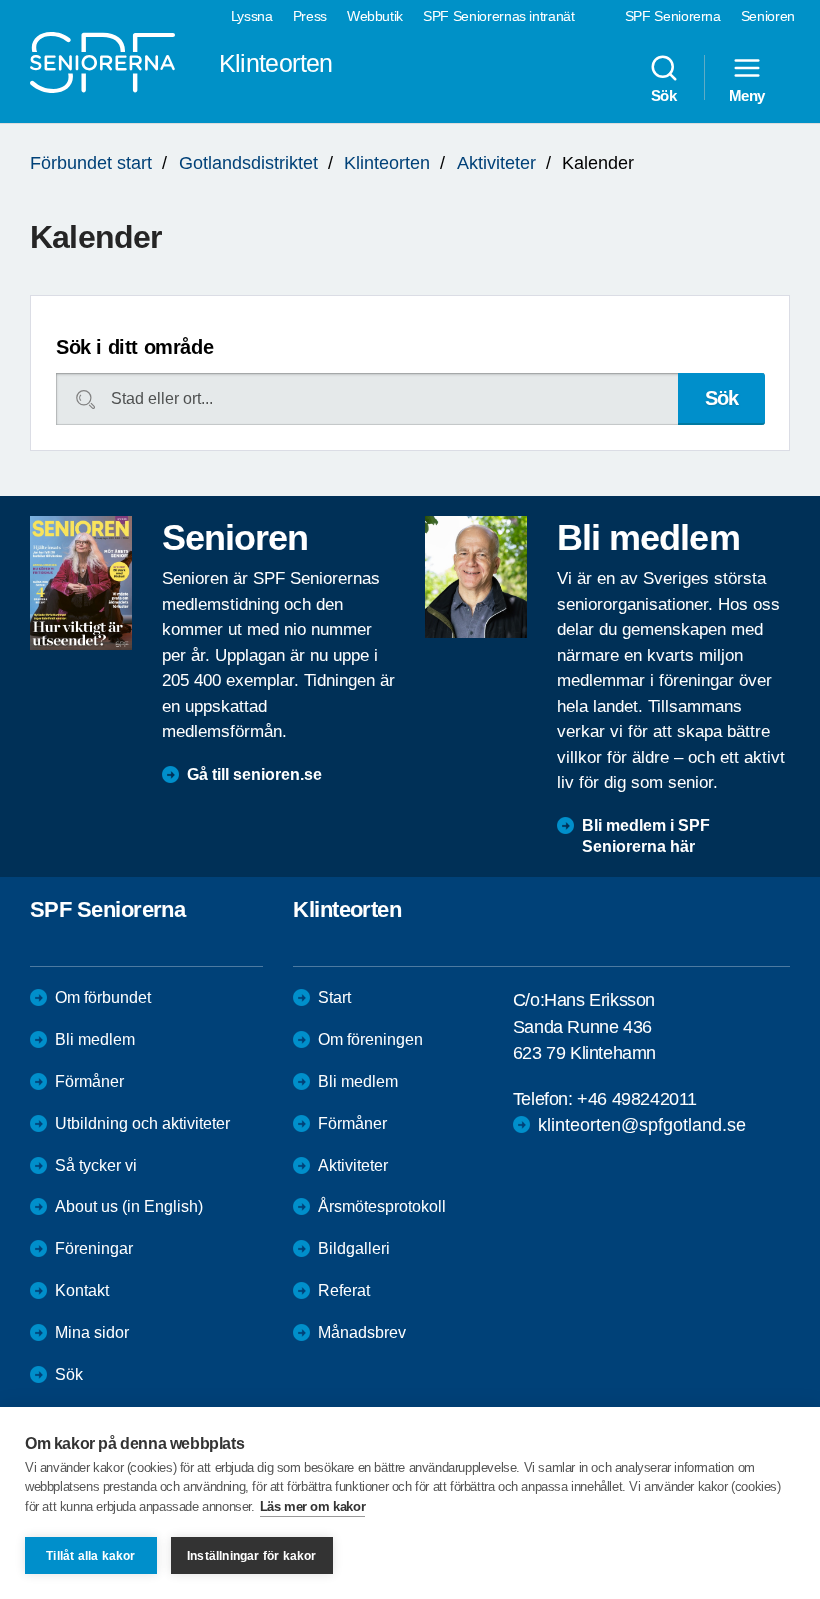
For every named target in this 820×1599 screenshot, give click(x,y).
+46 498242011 (637, 1099)
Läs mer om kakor (313, 1506)
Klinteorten (387, 163)
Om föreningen (370, 1039)
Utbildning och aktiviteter (142, 1123)
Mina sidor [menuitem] (92, 1332)
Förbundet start (91, 163)
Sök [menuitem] (664, 95)
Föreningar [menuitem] (94, 1248)
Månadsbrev (362, 1332)
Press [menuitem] (310, 16)
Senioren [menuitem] (768, 16)
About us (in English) (129, 1206)
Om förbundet (103, 997)
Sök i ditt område (134, 347)
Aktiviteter (496, 163)
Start (334, 997)
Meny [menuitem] (747, 95)
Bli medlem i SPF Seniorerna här (646, 836)
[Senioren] (81, 583)
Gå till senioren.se (254, 774)
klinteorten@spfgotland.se (642, 1125)
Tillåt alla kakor (90, 1556)
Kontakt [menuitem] (82, 1290)
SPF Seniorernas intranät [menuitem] (499, 16)
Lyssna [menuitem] (252, 16)
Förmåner (89, 1081)
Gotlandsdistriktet (248, 163)
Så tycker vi (96, 1165)
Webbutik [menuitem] (375, 16)
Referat (344, 1290)
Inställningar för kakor (252, 1556)
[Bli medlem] (476, 577)
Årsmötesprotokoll (382, 1206)
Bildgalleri (354, 1248)
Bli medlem (95, 1039)
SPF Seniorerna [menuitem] (673, 16)
